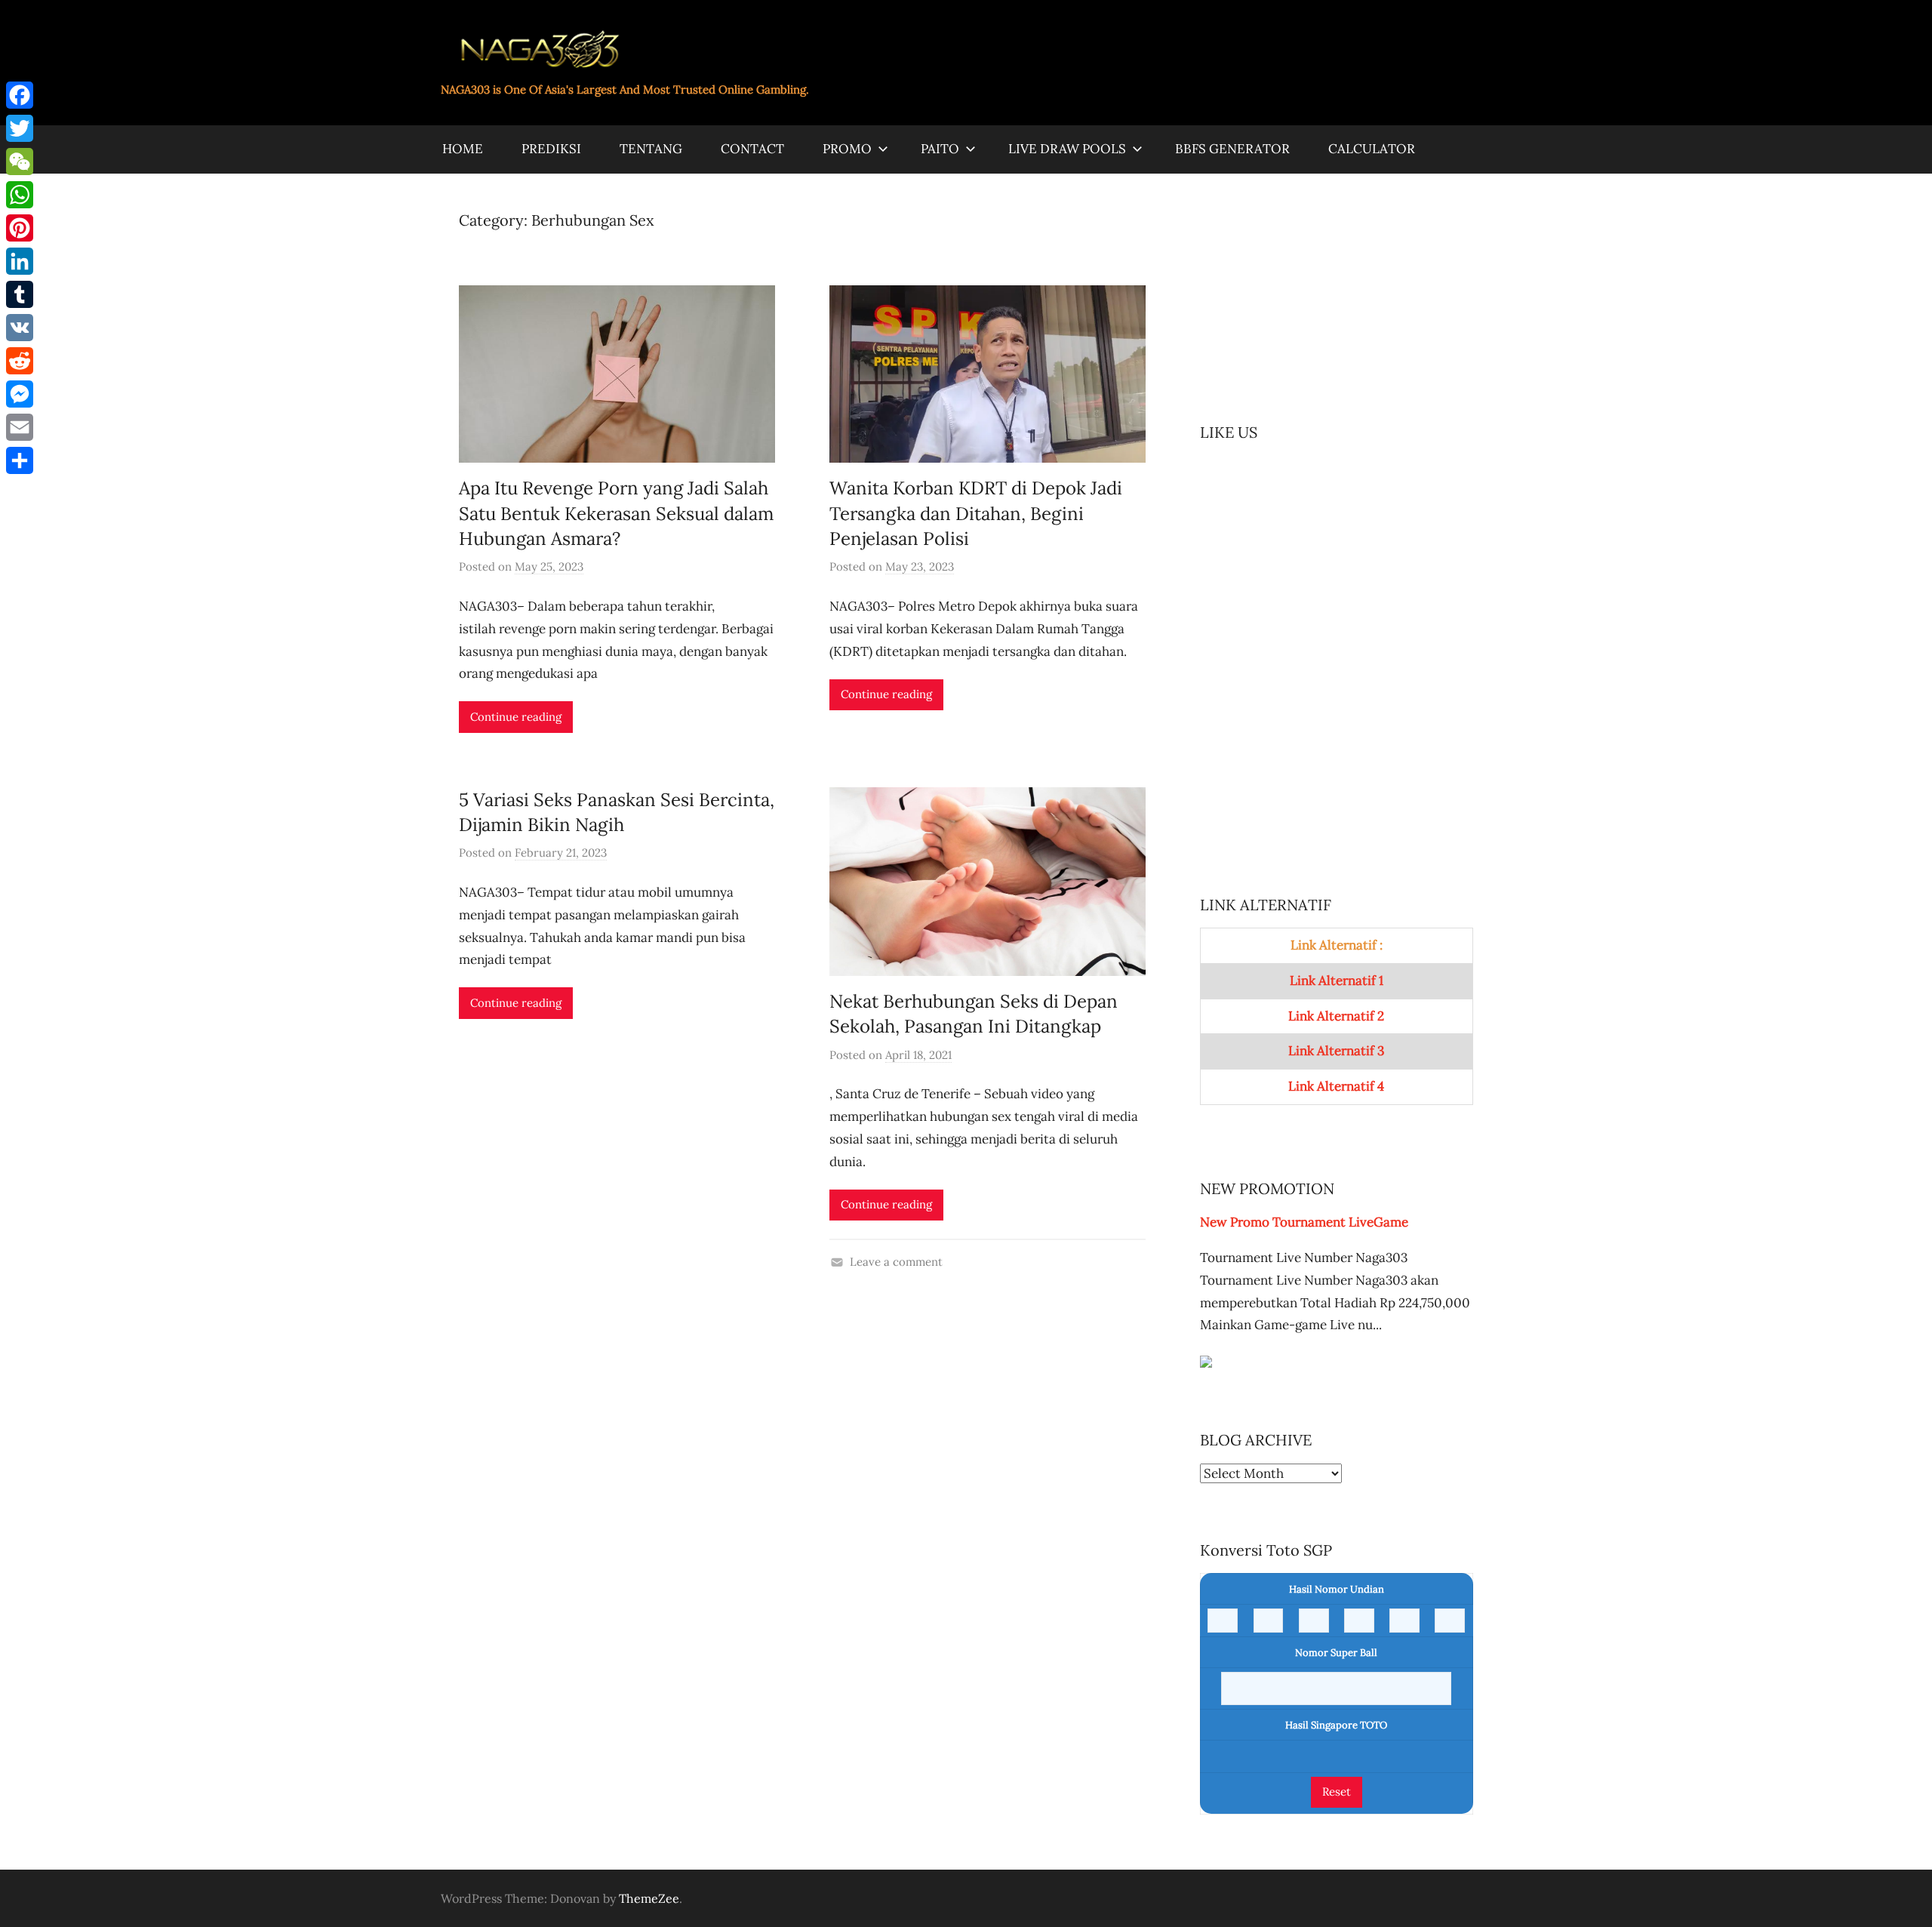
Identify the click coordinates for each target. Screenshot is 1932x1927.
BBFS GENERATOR (1232, 149)
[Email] (20, 427)
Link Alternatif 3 (1336, 1051)
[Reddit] (20, 361)
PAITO (940, 149)
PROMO (847, 149)
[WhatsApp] (20, 195)
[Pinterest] (20, 228)
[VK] (20, 328)
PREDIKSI (551, 149)
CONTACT (752, 149)
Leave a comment (896, 1262)
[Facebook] (20, 95)
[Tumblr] (20, 294)
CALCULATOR (1372, 149)
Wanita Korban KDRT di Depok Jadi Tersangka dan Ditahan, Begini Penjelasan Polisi (976, 513)
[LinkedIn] (20, 261)
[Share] (20, 460)
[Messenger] (20, 394)
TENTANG (651, 149)
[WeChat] (20, 162)
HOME (463, 149)
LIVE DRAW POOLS (1067, 149)
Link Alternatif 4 (1336, 1086)
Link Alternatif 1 (1337, 980)
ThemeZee (649, 1898)
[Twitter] (20, 128)
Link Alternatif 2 (1336, 1016)
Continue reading (516, 717)
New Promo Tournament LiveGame (1304, 1222)
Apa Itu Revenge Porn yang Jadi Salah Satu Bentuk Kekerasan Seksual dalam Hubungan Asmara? (616, 513)
